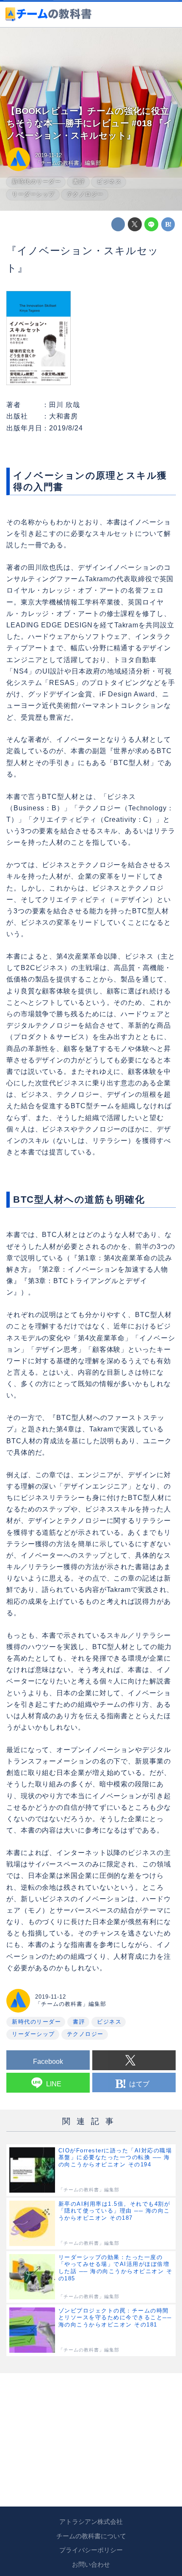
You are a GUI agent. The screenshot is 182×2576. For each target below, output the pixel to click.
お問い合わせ (91, 2565)
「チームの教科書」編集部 (68, 163)
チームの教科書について (91, 2536)
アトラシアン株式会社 (91, 2522)
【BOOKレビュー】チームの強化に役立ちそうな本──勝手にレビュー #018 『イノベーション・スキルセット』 (90, 123)
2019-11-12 (48, 155)
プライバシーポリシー (91, 2550)
